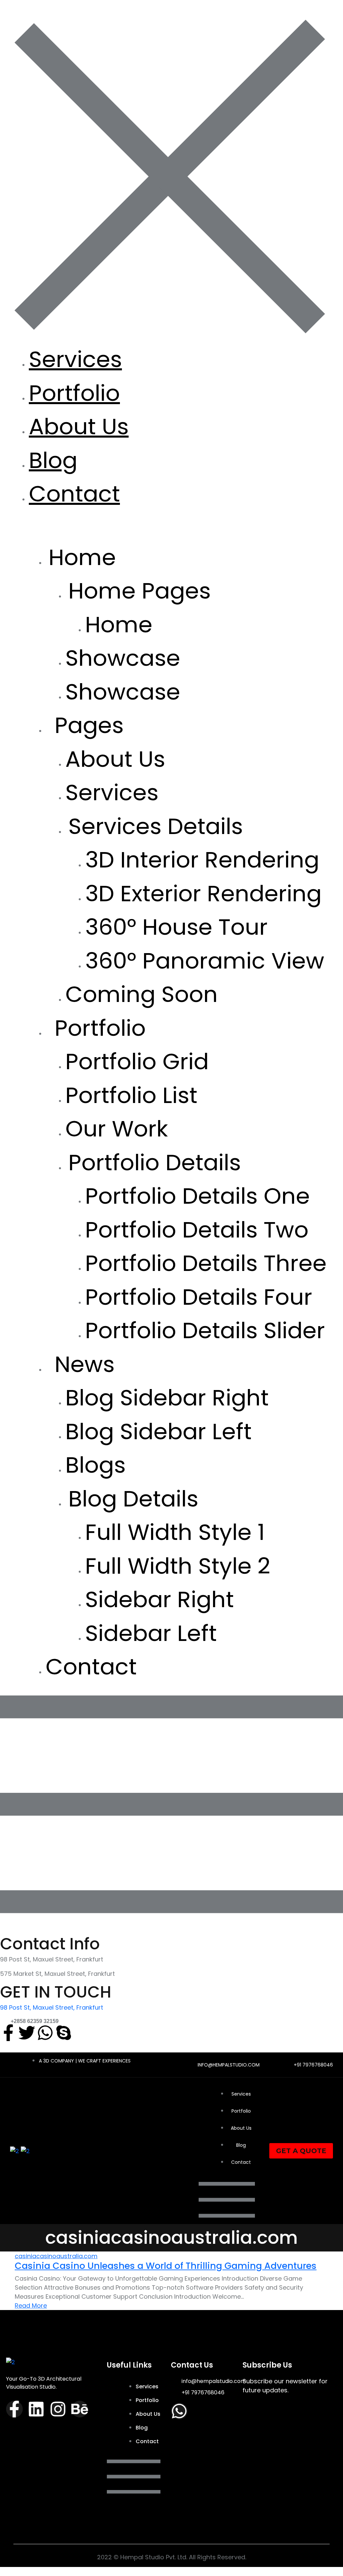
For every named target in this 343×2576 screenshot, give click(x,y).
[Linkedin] (36, 2409)
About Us (79, 426)
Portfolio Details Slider (205, 1330)
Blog (53, 460)
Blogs (95, 1465)
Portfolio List (131, 1095)
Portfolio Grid (137, 1061)
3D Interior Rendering (202, 860)
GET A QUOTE (301, 2151)
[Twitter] (27, 2033)
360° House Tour (176, 927)
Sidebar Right (159, 1599)
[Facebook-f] (8, 2033)
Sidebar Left (151, 1633)
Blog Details (133, 1499)
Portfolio (74, 393)
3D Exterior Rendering (203, 893)
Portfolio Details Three (206, 1263)
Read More (31, 2306)
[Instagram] (58, 2409)
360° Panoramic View (205, 961)
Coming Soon (142, 994)
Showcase (123, 658)
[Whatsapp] (45, 2033)
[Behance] (80, 2409)
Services (75, 359)
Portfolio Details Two (197, 1230)
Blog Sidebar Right (167, 1398)
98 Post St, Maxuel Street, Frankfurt (52, 2007)
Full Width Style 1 (175, 1532)
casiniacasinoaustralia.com (56, 2256)
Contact (74, 494)
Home (119, 624)
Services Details (156, 826)
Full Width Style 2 (178, 1566)
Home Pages (140, 591)
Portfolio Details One (197, 1196)
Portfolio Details (155, 1162)
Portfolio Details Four (199, 1297)
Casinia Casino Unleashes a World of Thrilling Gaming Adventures (166, 2266)
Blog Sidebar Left (158, 1431)
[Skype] (64, 2033)
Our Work (117, 1129)
